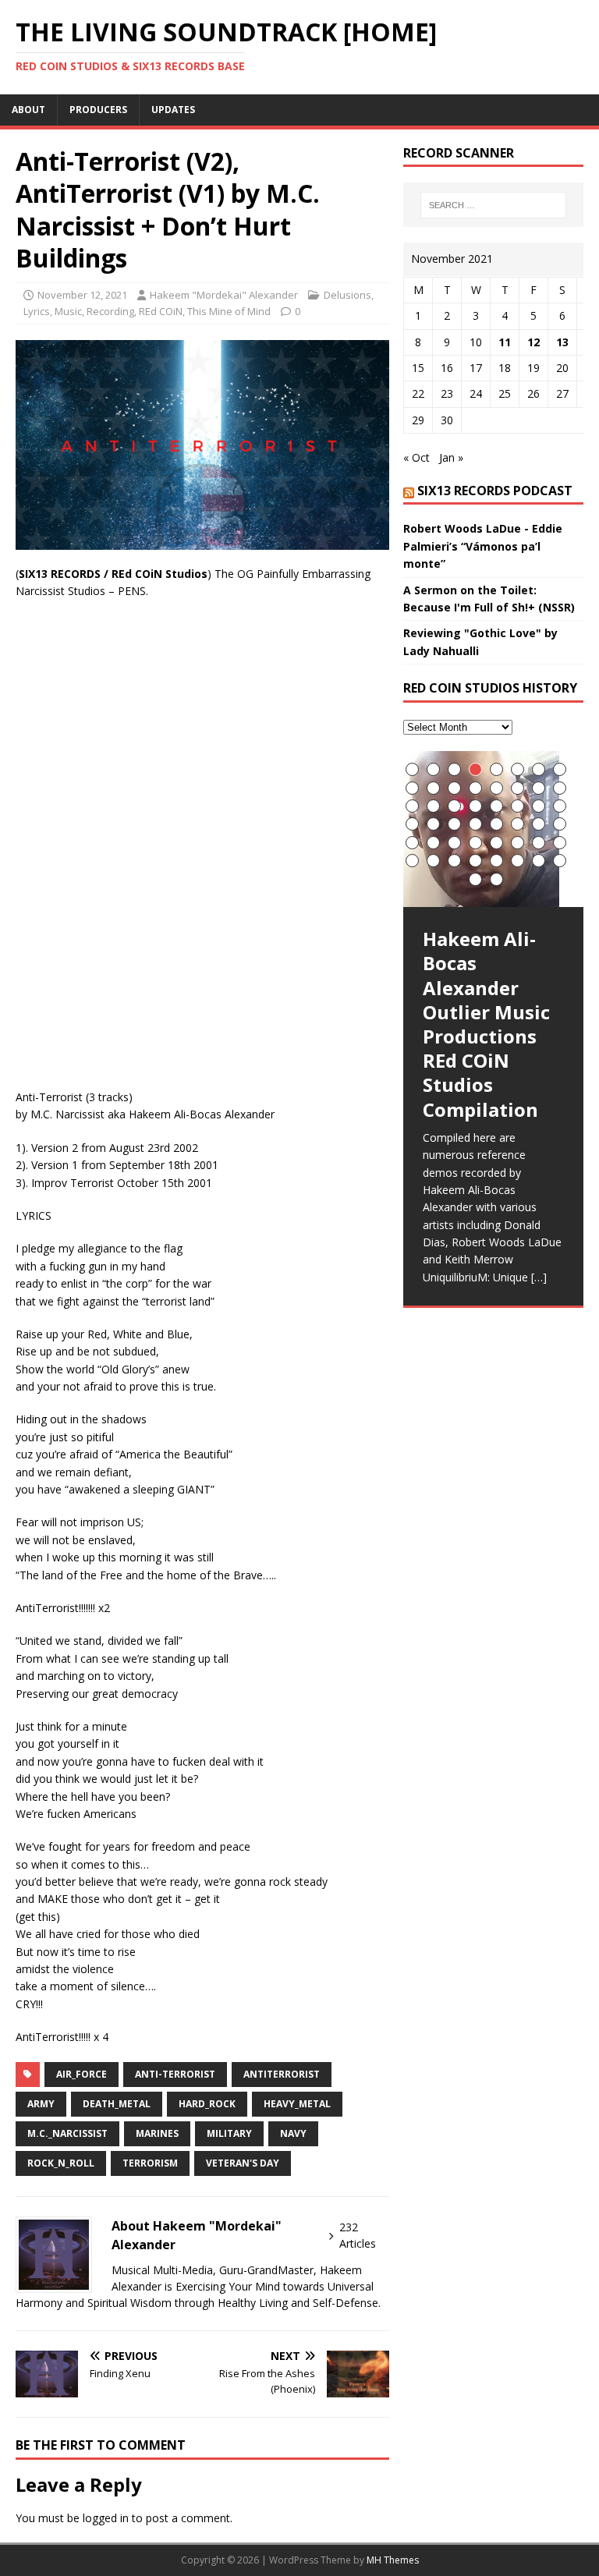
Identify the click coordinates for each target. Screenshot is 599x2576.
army (41, 2104)
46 (517, 861)
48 (560, 861)
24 (560, 806)
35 (454, 843)
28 (475, 824)
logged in (106, 2518)
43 (454, 861)
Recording (110, 311)
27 (454, 824)
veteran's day (243, 2163)
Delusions (347, 295)
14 (517, 788)
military (229, 2133)
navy (293, 2133)
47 (539, 861)
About (28, 110)
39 (539, 843)
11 (505, 342)
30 (517, 824)
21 (496, 806)
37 (496, 843)
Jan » (451, 457)
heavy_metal (297, 2104)
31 (539, 824)
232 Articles (358, 2235)
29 (496, 824)
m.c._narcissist (67, 2133)
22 (517, 806)
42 (433, 861)
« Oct (416, 457)
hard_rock (207, 2104)
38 (517, 843)
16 (560, 788)
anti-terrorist (175, 2074)
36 (475, 843)
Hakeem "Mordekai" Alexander (224, 295)
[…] (539, 1277)
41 (412, 861)
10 (433, 788)
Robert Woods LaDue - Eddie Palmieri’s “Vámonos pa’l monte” (483, 546)
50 (496, 879)
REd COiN (161, 311)
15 (539, 788)
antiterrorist (282, 2074)
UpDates (173, 110)
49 (475, 879)
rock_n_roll (61, 2163)
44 (475, 861)
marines (157, 2133)
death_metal (117, 2104)
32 (560, 824)
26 (433, 824)
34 (433, 843)
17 (412, 806)
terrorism (150, 2163)
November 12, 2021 (82, 295)
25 (412, 824)
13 (562, 342)
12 (533, 342)
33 (412, 843)
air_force (82, 2074)
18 (433, 806)
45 (496, 861)
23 (539, 806)
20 (475, 806)
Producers (98, 110)
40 (560, 843)
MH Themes (393, 2560)
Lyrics (37, 311)
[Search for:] (493, 205)
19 (454, 806)
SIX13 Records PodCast (495, 491)
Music (68, 311)
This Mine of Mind (229, 311)
